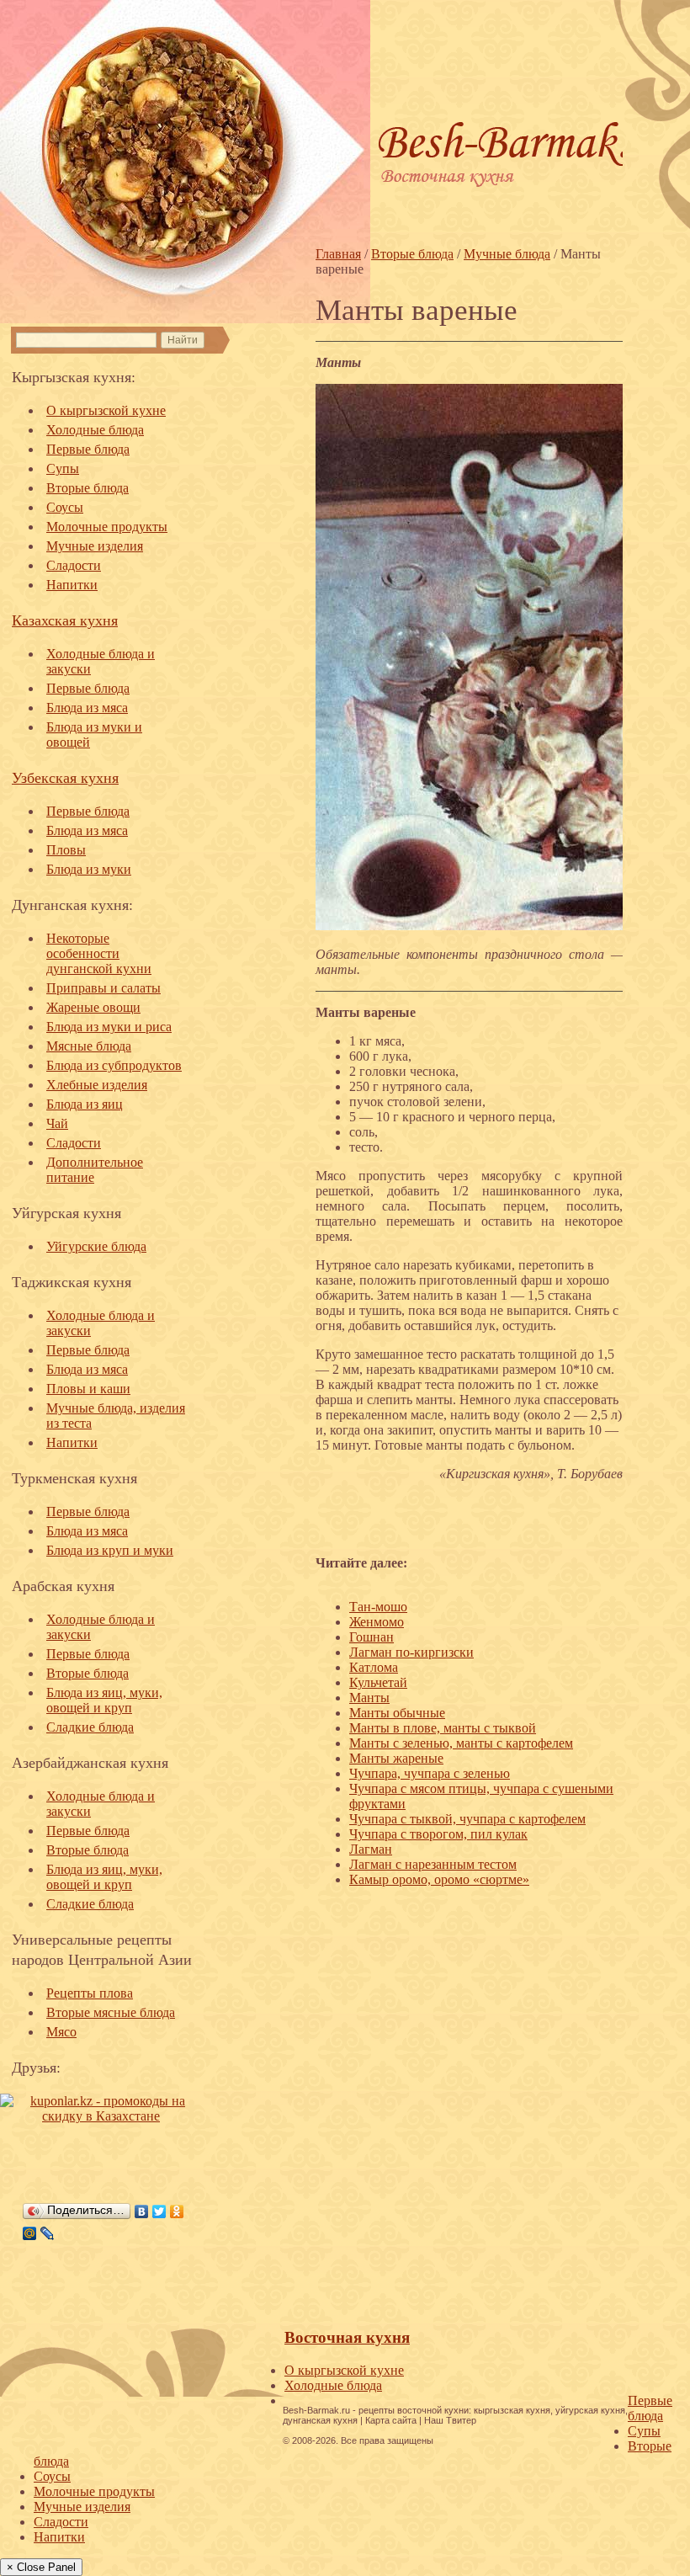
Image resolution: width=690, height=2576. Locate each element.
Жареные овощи (93, 1007)
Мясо (61, 2032)
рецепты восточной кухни (414, 2410)
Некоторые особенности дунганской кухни (99, 953)
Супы (63, 468)
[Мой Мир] (30, 2233)
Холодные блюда (95, 430)
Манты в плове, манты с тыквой (443, 1728)
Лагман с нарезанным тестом (433, 1864)
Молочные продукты (107, 527)
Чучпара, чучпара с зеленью (430, 1773)
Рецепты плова (90, 1993)
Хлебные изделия (97, 1085)
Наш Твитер (450, 2420)
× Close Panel (41, 2567)
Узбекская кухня (65, 777)
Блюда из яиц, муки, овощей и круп (104, 1700)
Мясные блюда (89, 1046)
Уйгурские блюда (96, 1246)
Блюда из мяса (87, 708)
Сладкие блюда (90, 1727)
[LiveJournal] (48, 2233)
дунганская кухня (320, 2420)
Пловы (66, 850)
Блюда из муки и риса (109, 1027)
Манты (369, 1698)
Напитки (72, 585)
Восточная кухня (347, 2337)
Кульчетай (378, 1682)
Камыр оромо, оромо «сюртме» (439, 1879)
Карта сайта (391, 2420)
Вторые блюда (88, 488)
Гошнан (372, 1637)
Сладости (74, 565)
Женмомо (377, 1622)
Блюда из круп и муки (110, 1550)
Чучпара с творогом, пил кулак (438, 1834)
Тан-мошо (378, 1607)
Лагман (371, 1849)
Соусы (65, 507)
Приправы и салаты (103, 988)
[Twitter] (159, 2211)
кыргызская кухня (512, 2410)
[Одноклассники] (177, 2211)
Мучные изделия (95, 546)
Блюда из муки (89, 869)
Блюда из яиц (85, 1104)
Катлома (374, 1667)
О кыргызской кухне (106, 410)
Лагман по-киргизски (411, 1652)
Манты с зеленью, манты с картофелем (461, 1743)
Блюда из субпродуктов (114, 1065)
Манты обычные (397, 1713)
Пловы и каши (88, 1389)
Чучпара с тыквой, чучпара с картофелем (467, 1819)
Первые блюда (88, 449)
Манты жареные (396, 1758)
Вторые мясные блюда (111, 2012)
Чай (57, 1123)
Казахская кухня (65, 620)
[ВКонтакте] (142, 2211)
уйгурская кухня (590, 2410)
